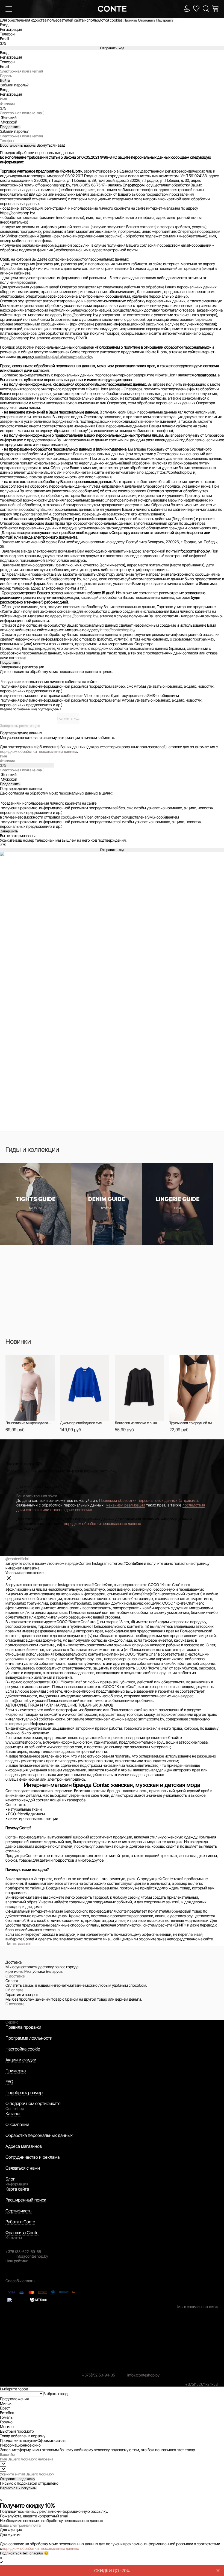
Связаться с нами (23, 2168)
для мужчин (48, 1486)
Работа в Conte (20, 2222)
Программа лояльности (29, 2038)
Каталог (13, 2113)
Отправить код (112, 48)
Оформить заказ (51, 2440)
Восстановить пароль (18, 145)
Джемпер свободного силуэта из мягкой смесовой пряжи (83, 1423)
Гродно (6, 2422)
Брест (5, 2408)
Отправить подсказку (18, 2479)
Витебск (7, 2413)
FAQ (9, 2082)
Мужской (9, 122)
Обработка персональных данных (39, 2135)
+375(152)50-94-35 (98, 2375)
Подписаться (11, 2553)
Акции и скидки (21, 2060)
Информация (17, 2184)
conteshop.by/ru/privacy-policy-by (63, 356)
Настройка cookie (23, 2049)
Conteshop (15, 2108)
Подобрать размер (24, 2092)
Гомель (6, 2417)
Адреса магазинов (24, 2146)
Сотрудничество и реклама (33, 2157)
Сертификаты (19, 2211)
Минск (6, 2403)
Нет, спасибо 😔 (35, 2553)
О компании (17, 2124)
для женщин (27, 1486)
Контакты (14, 2238)
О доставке (15, 1976)
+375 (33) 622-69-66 (23, 2252)
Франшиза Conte (22, 2233)
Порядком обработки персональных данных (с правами (148, 1500)
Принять (130, 20)
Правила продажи (23, 2027)
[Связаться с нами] (3, 2495)
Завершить (9, 831)
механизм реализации (125, 1505)
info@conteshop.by (32, 2256)
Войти (5, 81)
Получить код (68, 718)
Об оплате (14, 1990)
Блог (10, 2179)
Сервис (12, 2022)
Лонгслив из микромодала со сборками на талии (28, 1423)
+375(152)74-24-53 (201, 2384)
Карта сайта (17, 2189)
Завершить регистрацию (20, 726)
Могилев (8, 2426)
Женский (9, 117)
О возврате (15, 2004)
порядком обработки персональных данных (39, 751)
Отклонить (147, 20)
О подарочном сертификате (33, 2103)
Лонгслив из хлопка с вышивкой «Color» (137, 1423)
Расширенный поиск (26, 2200)
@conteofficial (17, 1559)
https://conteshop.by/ (80, 616)
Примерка (16, 2071)
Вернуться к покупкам (18, 2488)
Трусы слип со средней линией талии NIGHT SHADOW (192, 1423)
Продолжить (10, 662)
